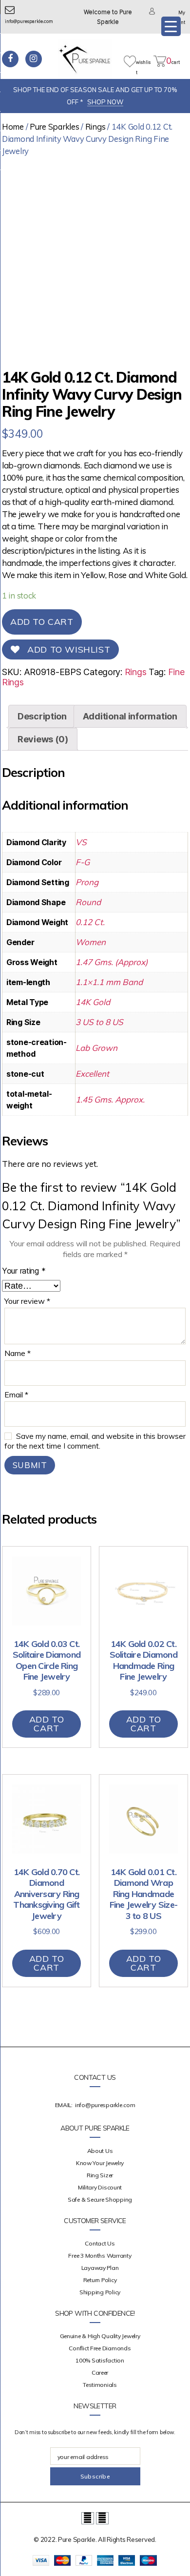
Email (16, 1395)
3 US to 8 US (99, 1022)
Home (13, 126)
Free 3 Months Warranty (100, 2256)
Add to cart (42, 622)
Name (18, 1354)
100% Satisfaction (100, 2360)
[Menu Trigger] (171, 26)
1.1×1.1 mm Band (109, 982)
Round (88, 902)
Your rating (24, 1271)
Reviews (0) (43, 739)
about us (100, 2151)
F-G (83, 862)
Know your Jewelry (100, 2163)
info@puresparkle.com (105, 2105)
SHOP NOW (105, 102)
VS (81, 842)
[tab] (42, 716)
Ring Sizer (100, 2175)
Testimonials (100, 2385)
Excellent (92, 1074)
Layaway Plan (100, 2268)
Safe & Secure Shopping (100, 2199)
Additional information (130, 716)
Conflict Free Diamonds (100, 2348)
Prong (87, 882)
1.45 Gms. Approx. (110, 1099)
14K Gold (93, 1002)
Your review (27, 1301)
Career (100, 2373)
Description (42, 716)
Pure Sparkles (55, 126)
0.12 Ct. (90, 922)
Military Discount (100, 2187)
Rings (95, 126)
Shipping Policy (100, 2292)
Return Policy (100, 2280)
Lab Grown (96, 1048)
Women (91, 942)
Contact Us (100, 2243)
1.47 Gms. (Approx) (112, 962)
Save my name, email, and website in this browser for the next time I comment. (95, 1441)
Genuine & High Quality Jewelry (100, 2336)
